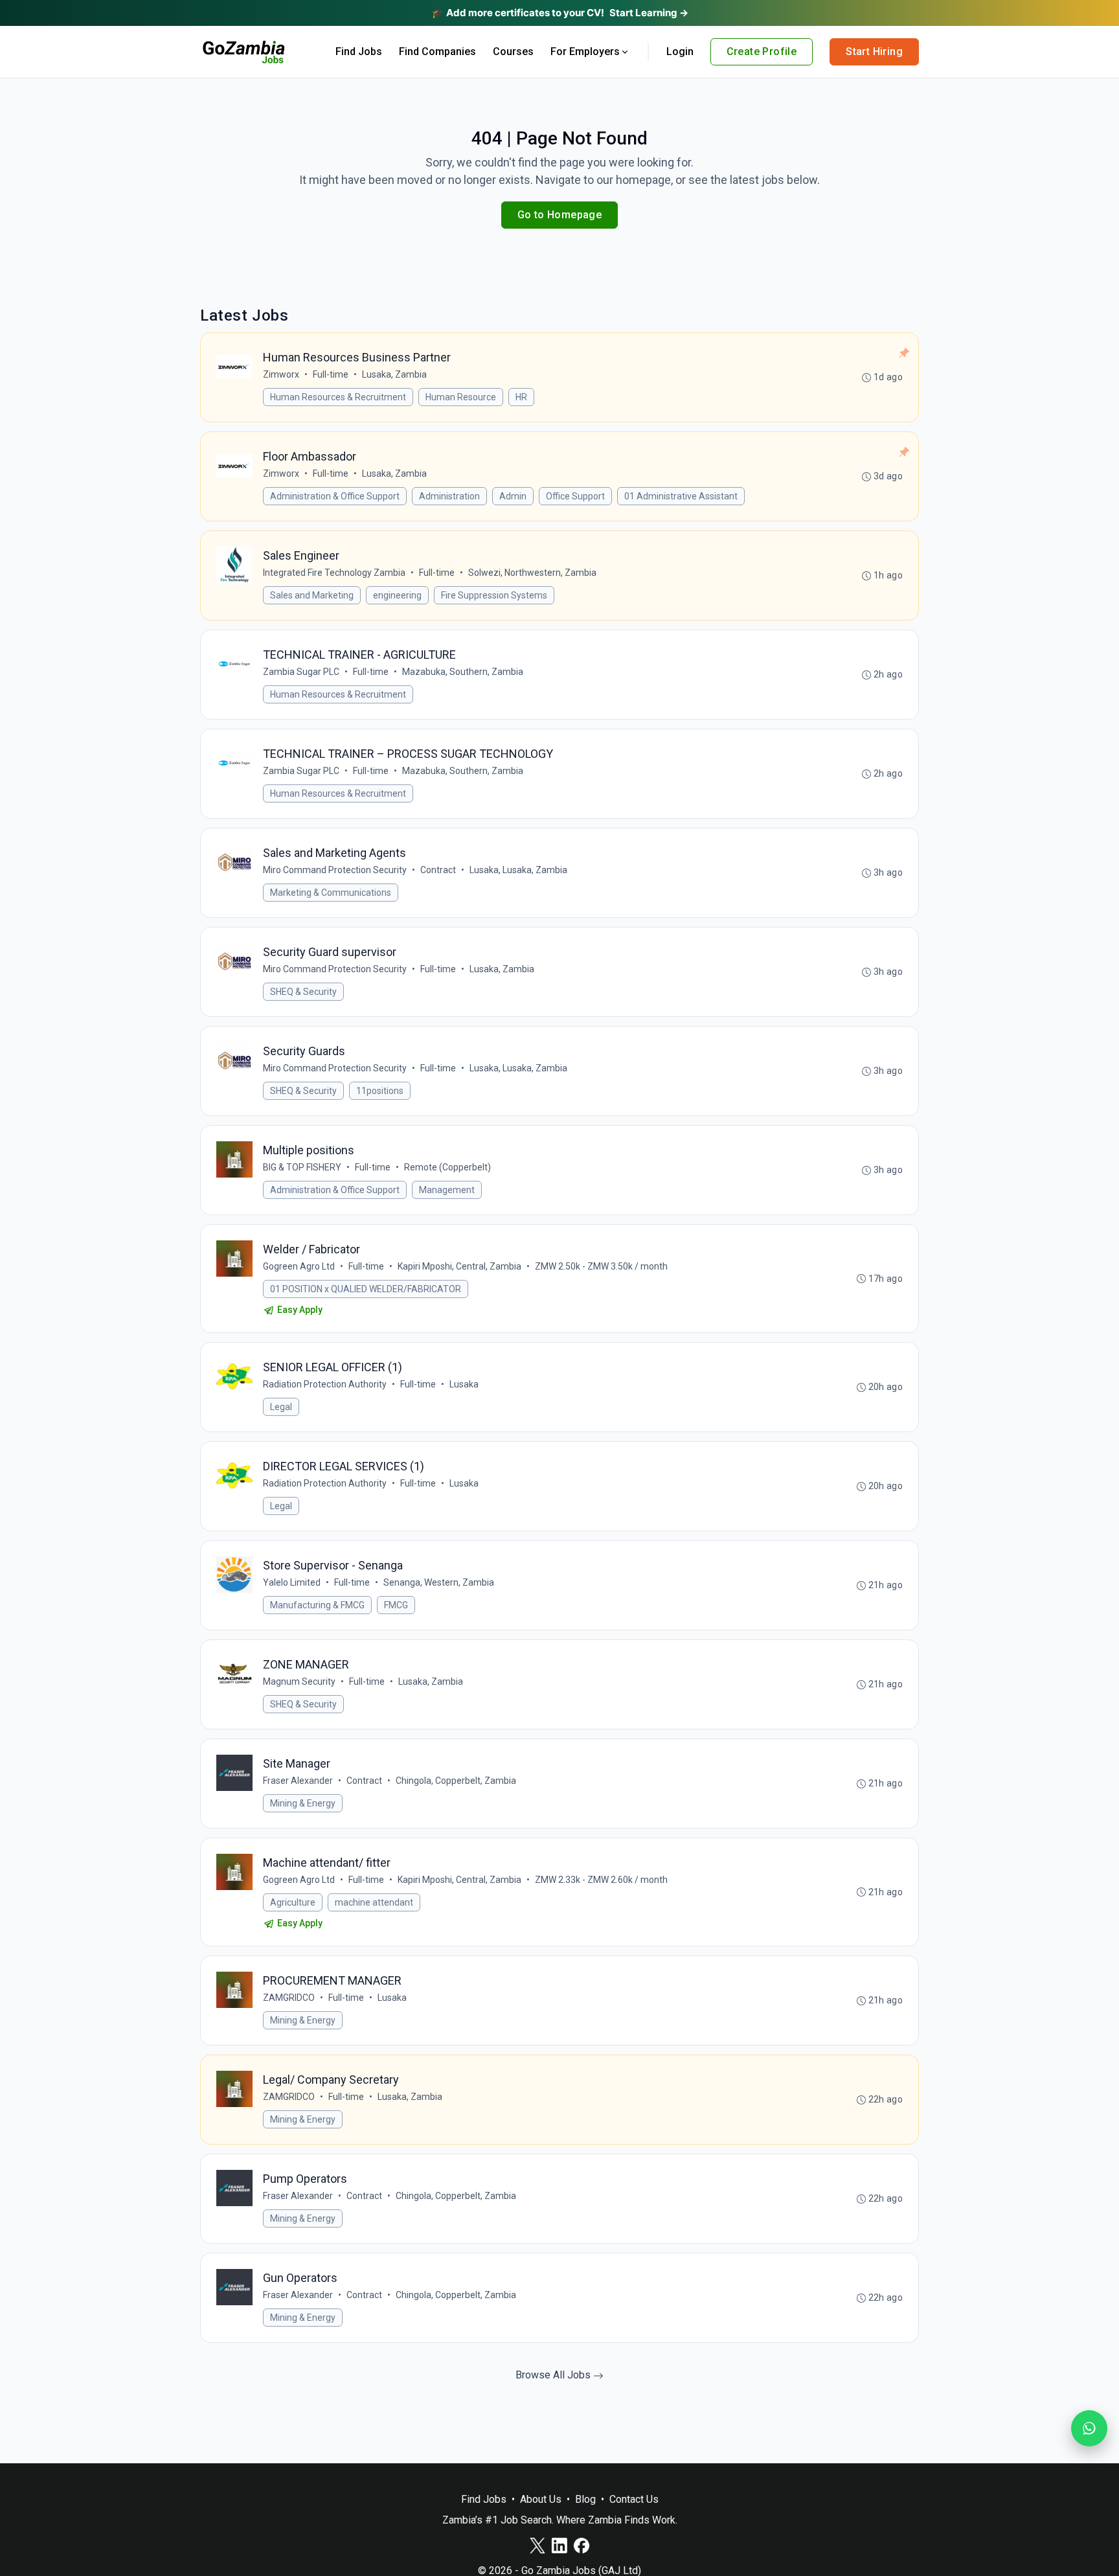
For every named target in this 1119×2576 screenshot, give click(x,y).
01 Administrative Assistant (681, 496)
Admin (513, 496)
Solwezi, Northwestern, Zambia (532, 573)
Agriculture (293, 1902)
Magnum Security (299, 1681)
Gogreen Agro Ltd (299, 1266)
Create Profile (762, 51)
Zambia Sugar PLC (301, 672)
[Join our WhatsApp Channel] (1089, 2428)
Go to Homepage (560, 215)
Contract (438, 870)
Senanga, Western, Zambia (439, 1582)
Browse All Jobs (554, 2375)
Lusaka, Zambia (394, 374)
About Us (541, 2499)
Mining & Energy (303, 1803)
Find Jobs (359, 51)
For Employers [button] (585, 51)
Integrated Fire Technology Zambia (334, 573)
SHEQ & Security (303, 992)
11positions (380, 1091)
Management (447, 1190)
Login (680, 51)
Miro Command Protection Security (335, 870)
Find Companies (437, 51)
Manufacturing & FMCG (317, 1605)
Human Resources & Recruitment (338, 397)
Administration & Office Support (335, 496)
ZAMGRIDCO (289, 1998)
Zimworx (281, 374)
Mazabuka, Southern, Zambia (463, 672)
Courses (513, 51)
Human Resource (461, 397)
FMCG (396, 1605)
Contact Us (634, 2499)
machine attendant (374, 1902)
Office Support (575, 496)
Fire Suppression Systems (494, 595)
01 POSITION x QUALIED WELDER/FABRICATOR (366, 1289)
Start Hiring (874, 51)
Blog (585, 2499)
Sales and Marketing (312, 595)
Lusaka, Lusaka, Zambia (518, 870)
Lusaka (464, 1384)
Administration (449, 496)
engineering (397, 595)
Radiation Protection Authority (325, 1384)
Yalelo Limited (292, 1582)
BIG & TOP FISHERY (302, 1167)
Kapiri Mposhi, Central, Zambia (459, 1266)
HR (521, 397)
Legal (281, 1407)
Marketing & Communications (331, 893)
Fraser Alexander (298, 1781)
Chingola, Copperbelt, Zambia (456, 1781)
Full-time (331, 374)
